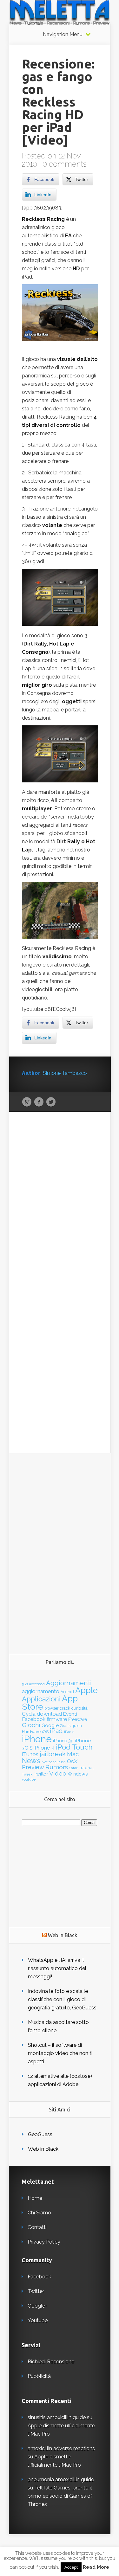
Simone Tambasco (65, 1073)
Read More (96, 2567)
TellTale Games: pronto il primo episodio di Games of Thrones (60, 2496)
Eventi (70, 1714)
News (31, 1761)
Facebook (39, 1102)
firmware (57, 1719)
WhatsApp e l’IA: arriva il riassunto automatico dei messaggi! (57, 1968)
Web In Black (63, 1935)
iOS (45, 1732)
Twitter (51, 1102)
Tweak (27, 1774)
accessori (37, 1684)
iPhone (37, 1739)
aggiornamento (41, 1691)
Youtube (38, 2320)
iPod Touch (74, 1747)
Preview (33, 1767)
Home (35, 2198)
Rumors (57, 1767)
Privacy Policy (44, 2242)
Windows (78, 1774)
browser (51, 1708)
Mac (73, 1754)
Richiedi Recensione (51, 2362)
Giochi (31, 1725)
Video (58, 1773)
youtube (29, 1779)
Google (27, 1102)
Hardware (31, 1732)
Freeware (78, 1719)
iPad (56, 1731)
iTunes (30, 1754)
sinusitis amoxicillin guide (57, 2417)
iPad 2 (69, 1732)
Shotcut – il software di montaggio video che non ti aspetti (60, 2053)
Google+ (37, 2306)
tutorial (87, 1768)
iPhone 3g (63, 1741)
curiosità (79, 1708)
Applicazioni (41, 1699)
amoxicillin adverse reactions (61, 2448)
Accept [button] (71, 2567)
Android (67, 1692)
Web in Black (43, 2149)
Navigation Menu (63, 35)
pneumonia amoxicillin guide (61, 2480)
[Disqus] (60, 1210)
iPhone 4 (44, 1748)
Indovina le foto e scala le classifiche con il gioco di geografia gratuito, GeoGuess (62, 1999)
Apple (86, 1690)
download (49, 1714)
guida (77, 1726)
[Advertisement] (60, 1548)
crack (65, 1708)
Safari (74, 1768)
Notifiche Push (54, 1762)
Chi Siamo (39, 2213)
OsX (72, 1761)
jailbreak (53, 1754)
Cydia (29, 1714)
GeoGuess (40, 2134)
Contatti (37, 2227)
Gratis (65, 1726)
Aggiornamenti (69, 1683)
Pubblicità (39, 2376)
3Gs (25, 1684)
